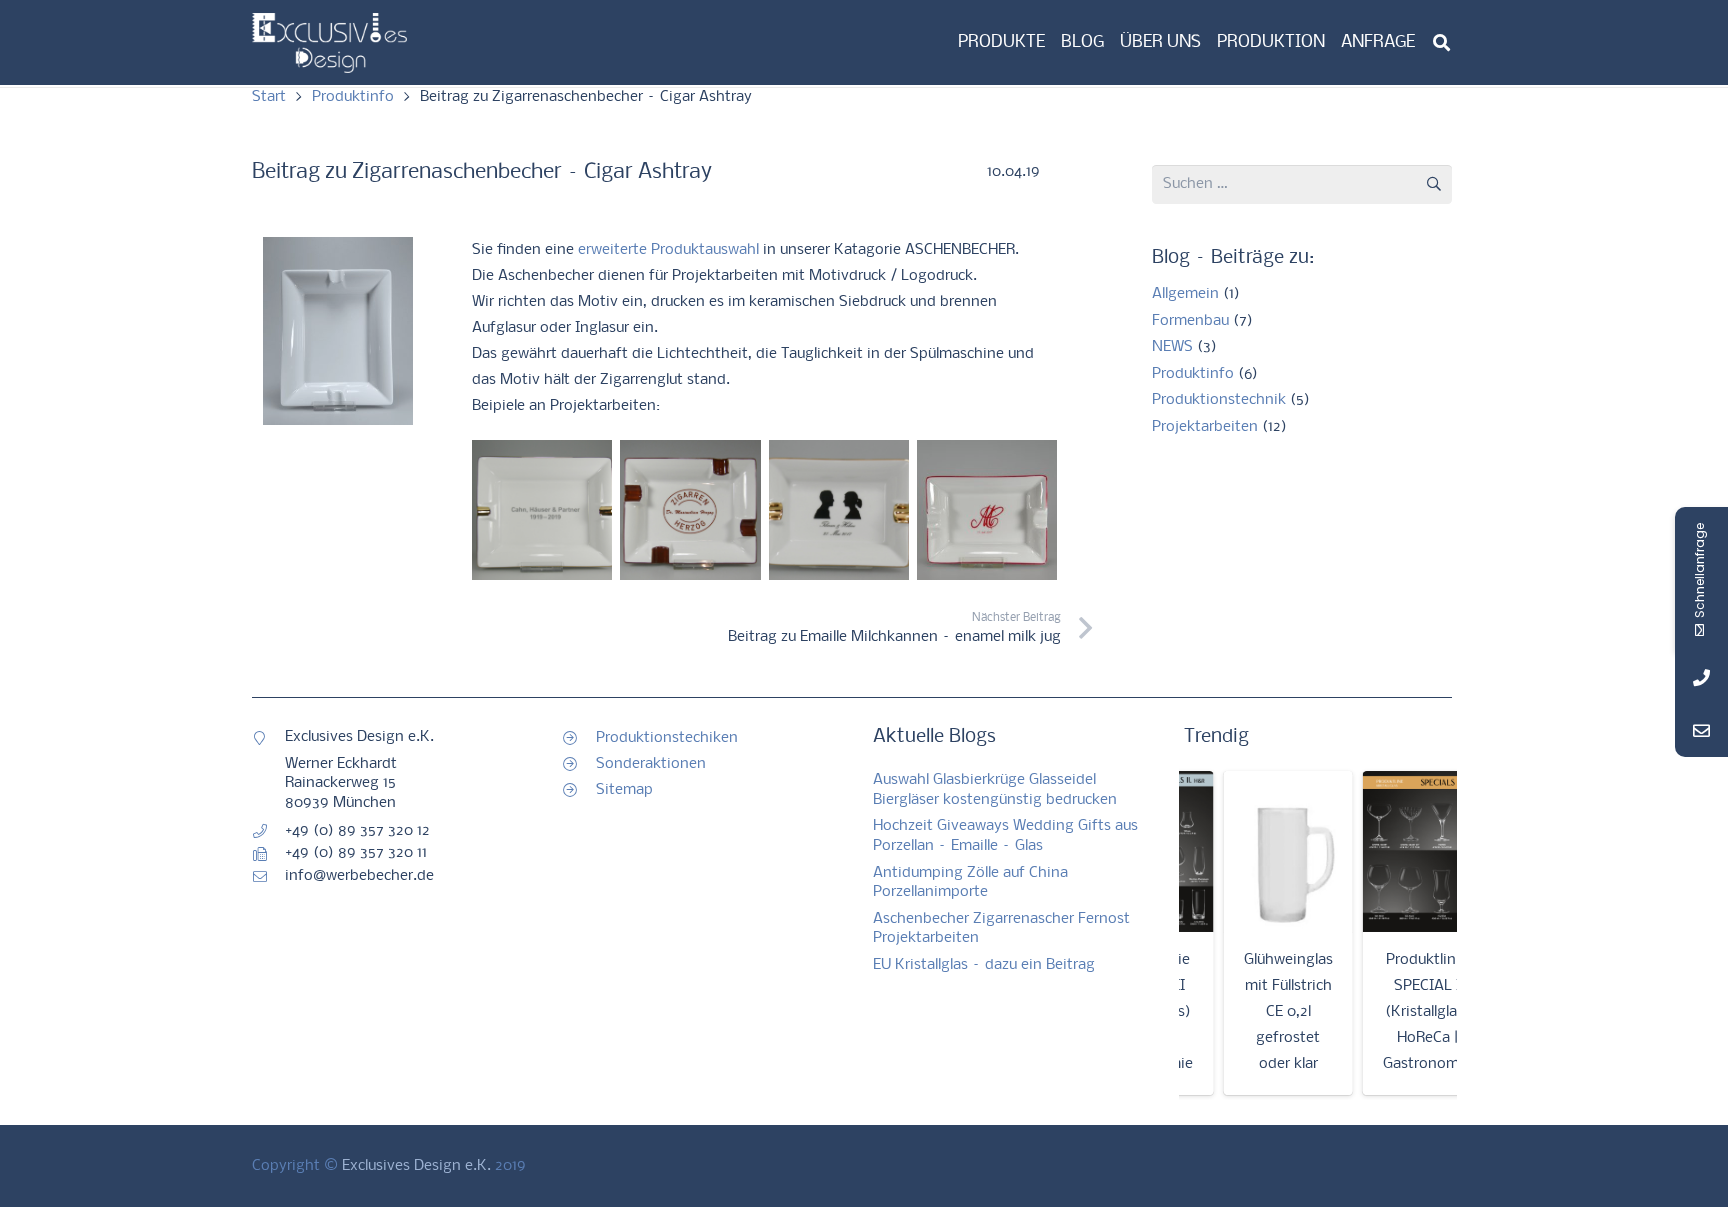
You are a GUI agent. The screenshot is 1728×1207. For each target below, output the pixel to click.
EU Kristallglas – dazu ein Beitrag (984, 965)
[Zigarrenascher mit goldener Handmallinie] (542, 510)
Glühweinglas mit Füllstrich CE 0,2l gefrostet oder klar (1262, 1012)
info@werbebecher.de (359, 876)
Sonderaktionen (651, 764)
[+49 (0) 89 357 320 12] (268, 831)
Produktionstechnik (1219, 400)
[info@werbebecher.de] (268, 877)
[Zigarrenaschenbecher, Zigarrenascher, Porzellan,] (346, 331)
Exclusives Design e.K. (416, 1166)
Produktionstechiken (667, 738)
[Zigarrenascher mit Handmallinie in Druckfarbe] (690, 510)
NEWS (1172, 347)
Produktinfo (1193, 374)
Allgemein (1185, 294)
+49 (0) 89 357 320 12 (357, 831)
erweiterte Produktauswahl (668, 250)
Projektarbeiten (1205, 427)
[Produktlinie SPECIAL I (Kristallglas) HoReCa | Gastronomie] (1401, 852)
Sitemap (624, 790)
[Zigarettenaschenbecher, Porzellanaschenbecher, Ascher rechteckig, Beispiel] (987, 510)
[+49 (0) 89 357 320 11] (268, 854)
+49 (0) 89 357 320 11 (356, 853)
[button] (1441, 42)
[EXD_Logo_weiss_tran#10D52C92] (329, 43)
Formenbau (1190, 321)
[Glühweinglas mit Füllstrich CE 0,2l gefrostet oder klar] (1262, 852)
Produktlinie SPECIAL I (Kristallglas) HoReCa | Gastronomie (1402, 1012)
